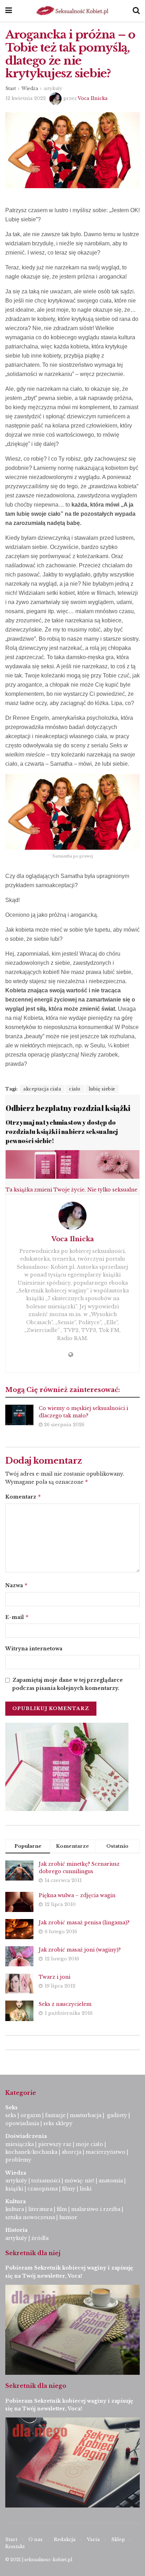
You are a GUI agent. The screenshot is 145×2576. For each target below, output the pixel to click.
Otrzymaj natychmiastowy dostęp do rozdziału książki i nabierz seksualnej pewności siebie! (62, 1132)
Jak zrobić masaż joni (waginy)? (80, 1950)
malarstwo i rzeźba (96, 2209)
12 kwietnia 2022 (26, 98)
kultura (15, 2209)
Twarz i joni (55, 1977)
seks (11, 2115)
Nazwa (17, 1585)
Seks (12, 2108)
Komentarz (23, 1497)
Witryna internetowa (34, 1649)
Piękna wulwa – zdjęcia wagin (77, 1895)
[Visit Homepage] (72, 11)
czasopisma (43, 2189)
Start (11, 88)
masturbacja (86, 2115)
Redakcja (65, 2539)
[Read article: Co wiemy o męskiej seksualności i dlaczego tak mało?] (19, 1415)
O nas (36, 2539)
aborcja (71, 2152)
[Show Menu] (9, 11)
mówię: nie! (79, 2181)
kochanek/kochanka (31, 2152)
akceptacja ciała (42, 1089)
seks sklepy (58, 2123)
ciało (75, 1089)
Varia (93, 2539)
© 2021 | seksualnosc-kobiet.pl (39, 2560)
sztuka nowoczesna (30, 2217)
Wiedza (30, 88)
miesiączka (20, 2144)
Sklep (118, 2539)
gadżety (117, 2115)
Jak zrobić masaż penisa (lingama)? (84, 1923)
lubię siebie (102, 1089)
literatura (40, 2209)
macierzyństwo (105, 2152)
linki (86, 2189)
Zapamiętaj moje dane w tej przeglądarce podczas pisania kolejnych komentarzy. (68, 1684)
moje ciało (89, 2144)
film (62, 2209)
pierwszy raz (55, 2144)
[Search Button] (136, 11)
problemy (18, 2160)
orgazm (31, 2115)
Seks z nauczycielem (65, 2004)
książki (14, 2189)
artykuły (53, 88)
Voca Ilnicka (93, 98)
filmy (69, 2189)
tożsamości (46, 2181)
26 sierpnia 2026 (64, 1425)
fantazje (55, 2115)
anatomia (111, 2181)
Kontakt (15, 2547)
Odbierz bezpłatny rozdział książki (68, 1108)
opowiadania (22, 2123)
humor (68, 2217)
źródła (39, 2238)
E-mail (17, 1617)
